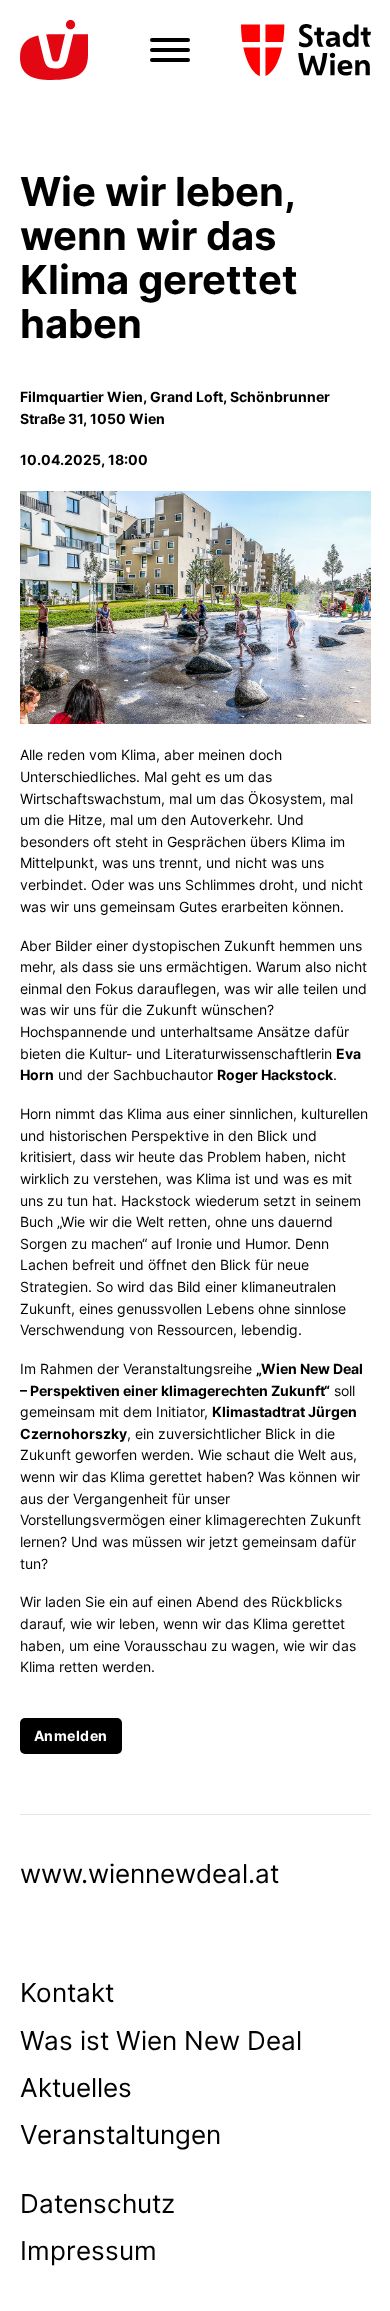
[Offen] (170, 50)
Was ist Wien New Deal (161, 2040)
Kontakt (67, 1992)
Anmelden (71, 1735)
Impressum (88, 2250)
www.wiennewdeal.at (149, 1873)
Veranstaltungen (120, 2134)
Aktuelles (76, 2087)
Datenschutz (97, 2203)
